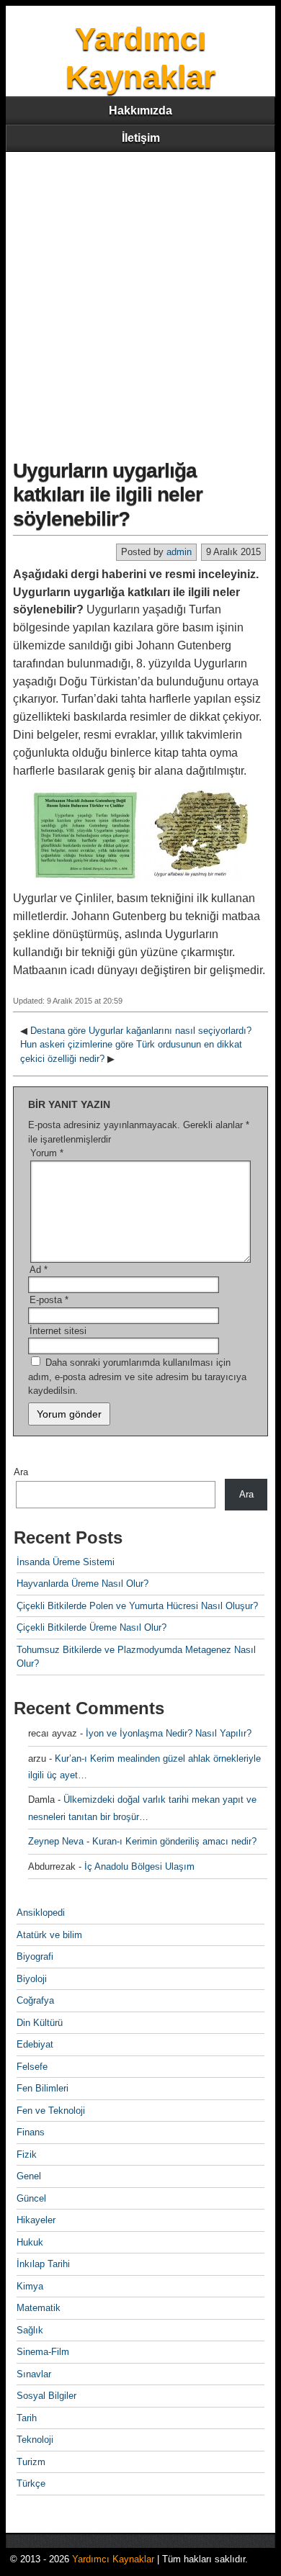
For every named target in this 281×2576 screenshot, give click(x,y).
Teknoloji (35, 2440)
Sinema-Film (43, 2352)
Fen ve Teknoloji (51, 2111)
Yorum (47, 1153)
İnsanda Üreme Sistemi (66, 1562)
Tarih (27, 2418)
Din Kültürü (40, 2023)
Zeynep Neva (56, 1841)
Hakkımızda (140, 111)
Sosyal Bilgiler (46, 2396)
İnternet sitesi (58, 1331)
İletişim (141, 138)
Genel (29, 2176)
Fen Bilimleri (43, 2088)
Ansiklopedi (41, 1913)
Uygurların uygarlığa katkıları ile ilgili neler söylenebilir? (108, 495)
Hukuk (30, 2242)
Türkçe (31, 2483)
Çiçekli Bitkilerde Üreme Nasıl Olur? (92, 1627)
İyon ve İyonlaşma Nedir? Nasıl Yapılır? (169, 1733)
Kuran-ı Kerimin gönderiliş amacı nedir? (174, 1841)
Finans (31, 2132)
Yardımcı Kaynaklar (113, 2559)
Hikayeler (36, 2220)
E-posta (49, 1300)
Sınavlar (34, 2374)
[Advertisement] (140, 300)
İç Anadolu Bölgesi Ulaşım (139, 1866)
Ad (39, 1270)
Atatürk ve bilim (49, 1935)
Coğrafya (35, 2000)
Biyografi (35, 1956)
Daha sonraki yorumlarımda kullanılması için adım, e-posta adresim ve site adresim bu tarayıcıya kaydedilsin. (137, 1377)
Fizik (27, 2154)
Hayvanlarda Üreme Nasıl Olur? (82, 1584)
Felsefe (32, 2067)
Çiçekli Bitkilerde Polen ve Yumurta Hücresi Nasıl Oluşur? (137, 1606)
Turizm (31, 2462)
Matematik (39, 2308)
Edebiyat (35, 2044)
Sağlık (30, 2330)
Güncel (31, 2198)
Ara (21, 1472)
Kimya (30, 2286)
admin (179, 552)
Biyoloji (32, 1979)
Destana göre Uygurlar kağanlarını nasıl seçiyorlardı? (141, 1031)
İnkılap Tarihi (43, 2264)
